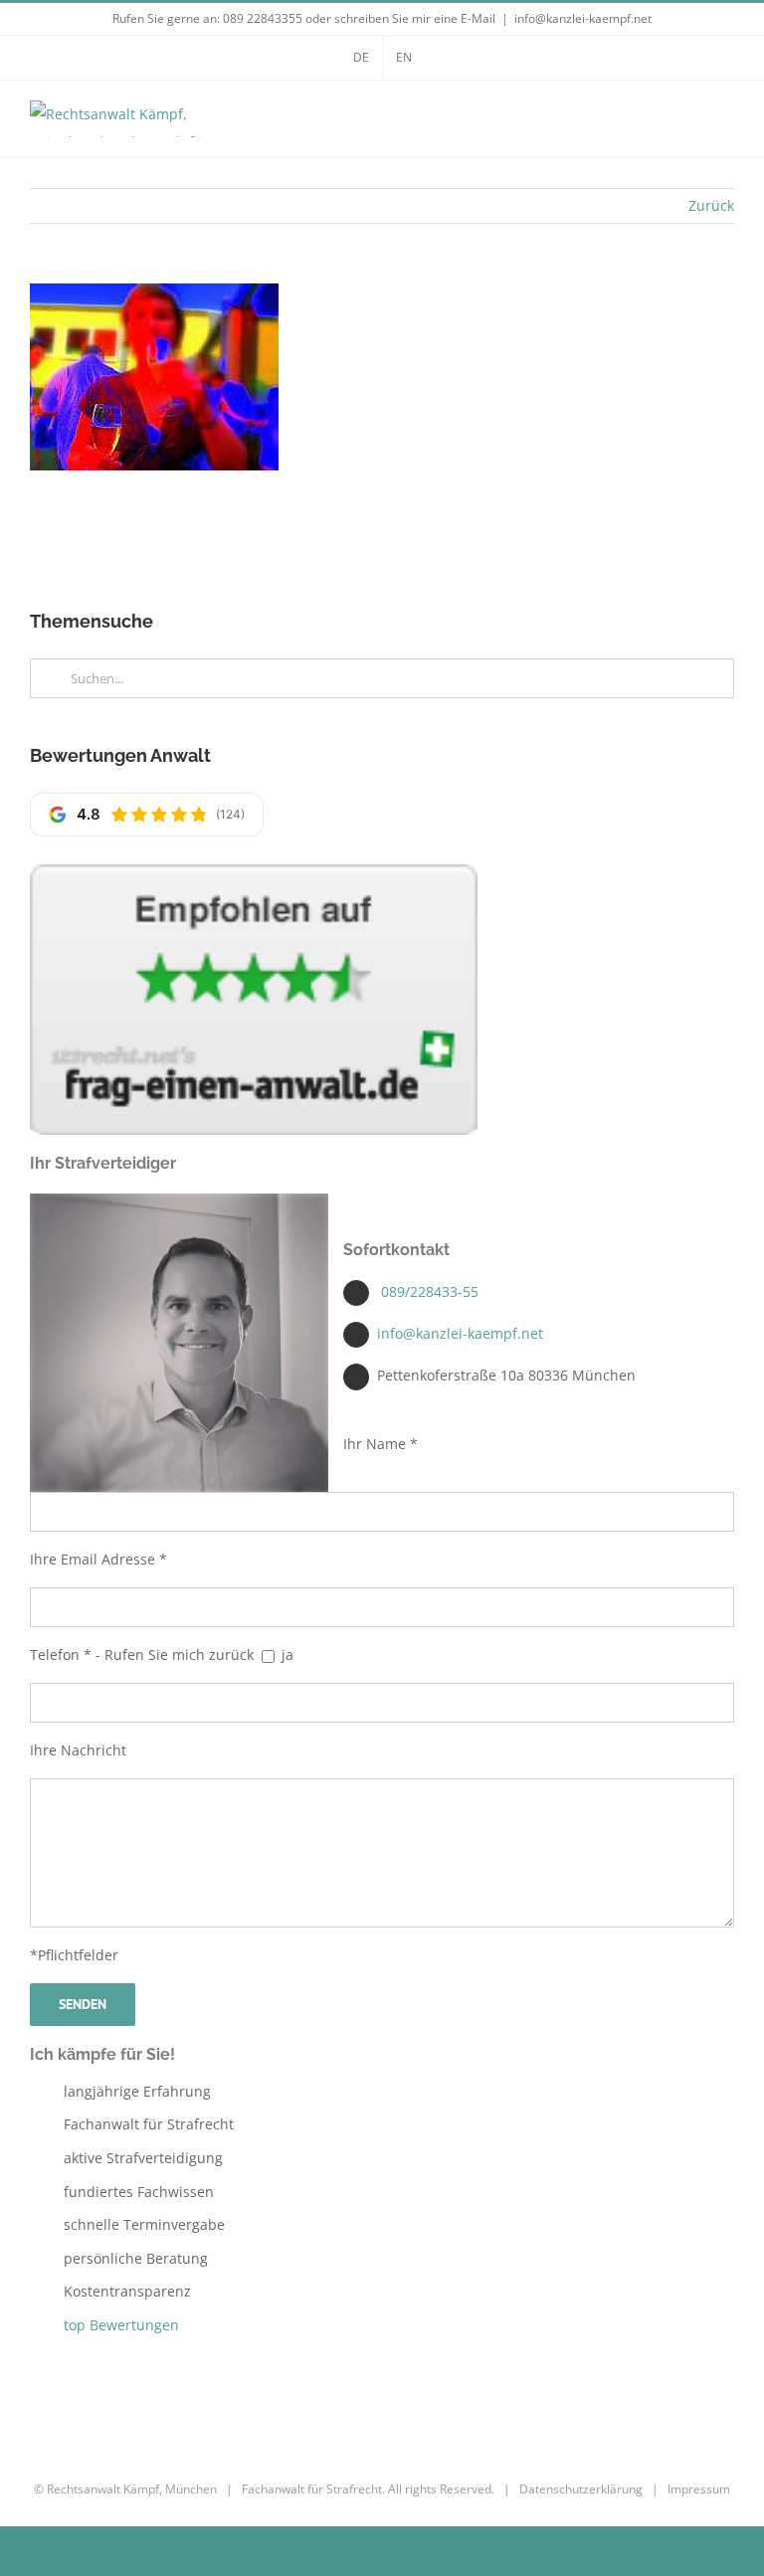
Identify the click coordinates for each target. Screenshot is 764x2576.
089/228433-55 (430, 1291)
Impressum (699, 2489)
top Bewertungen (121, 2325)
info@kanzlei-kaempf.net (583, 18)
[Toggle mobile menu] (726, 124)
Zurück (711, 205)
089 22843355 (263, 18)
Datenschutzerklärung (581, 2489)
